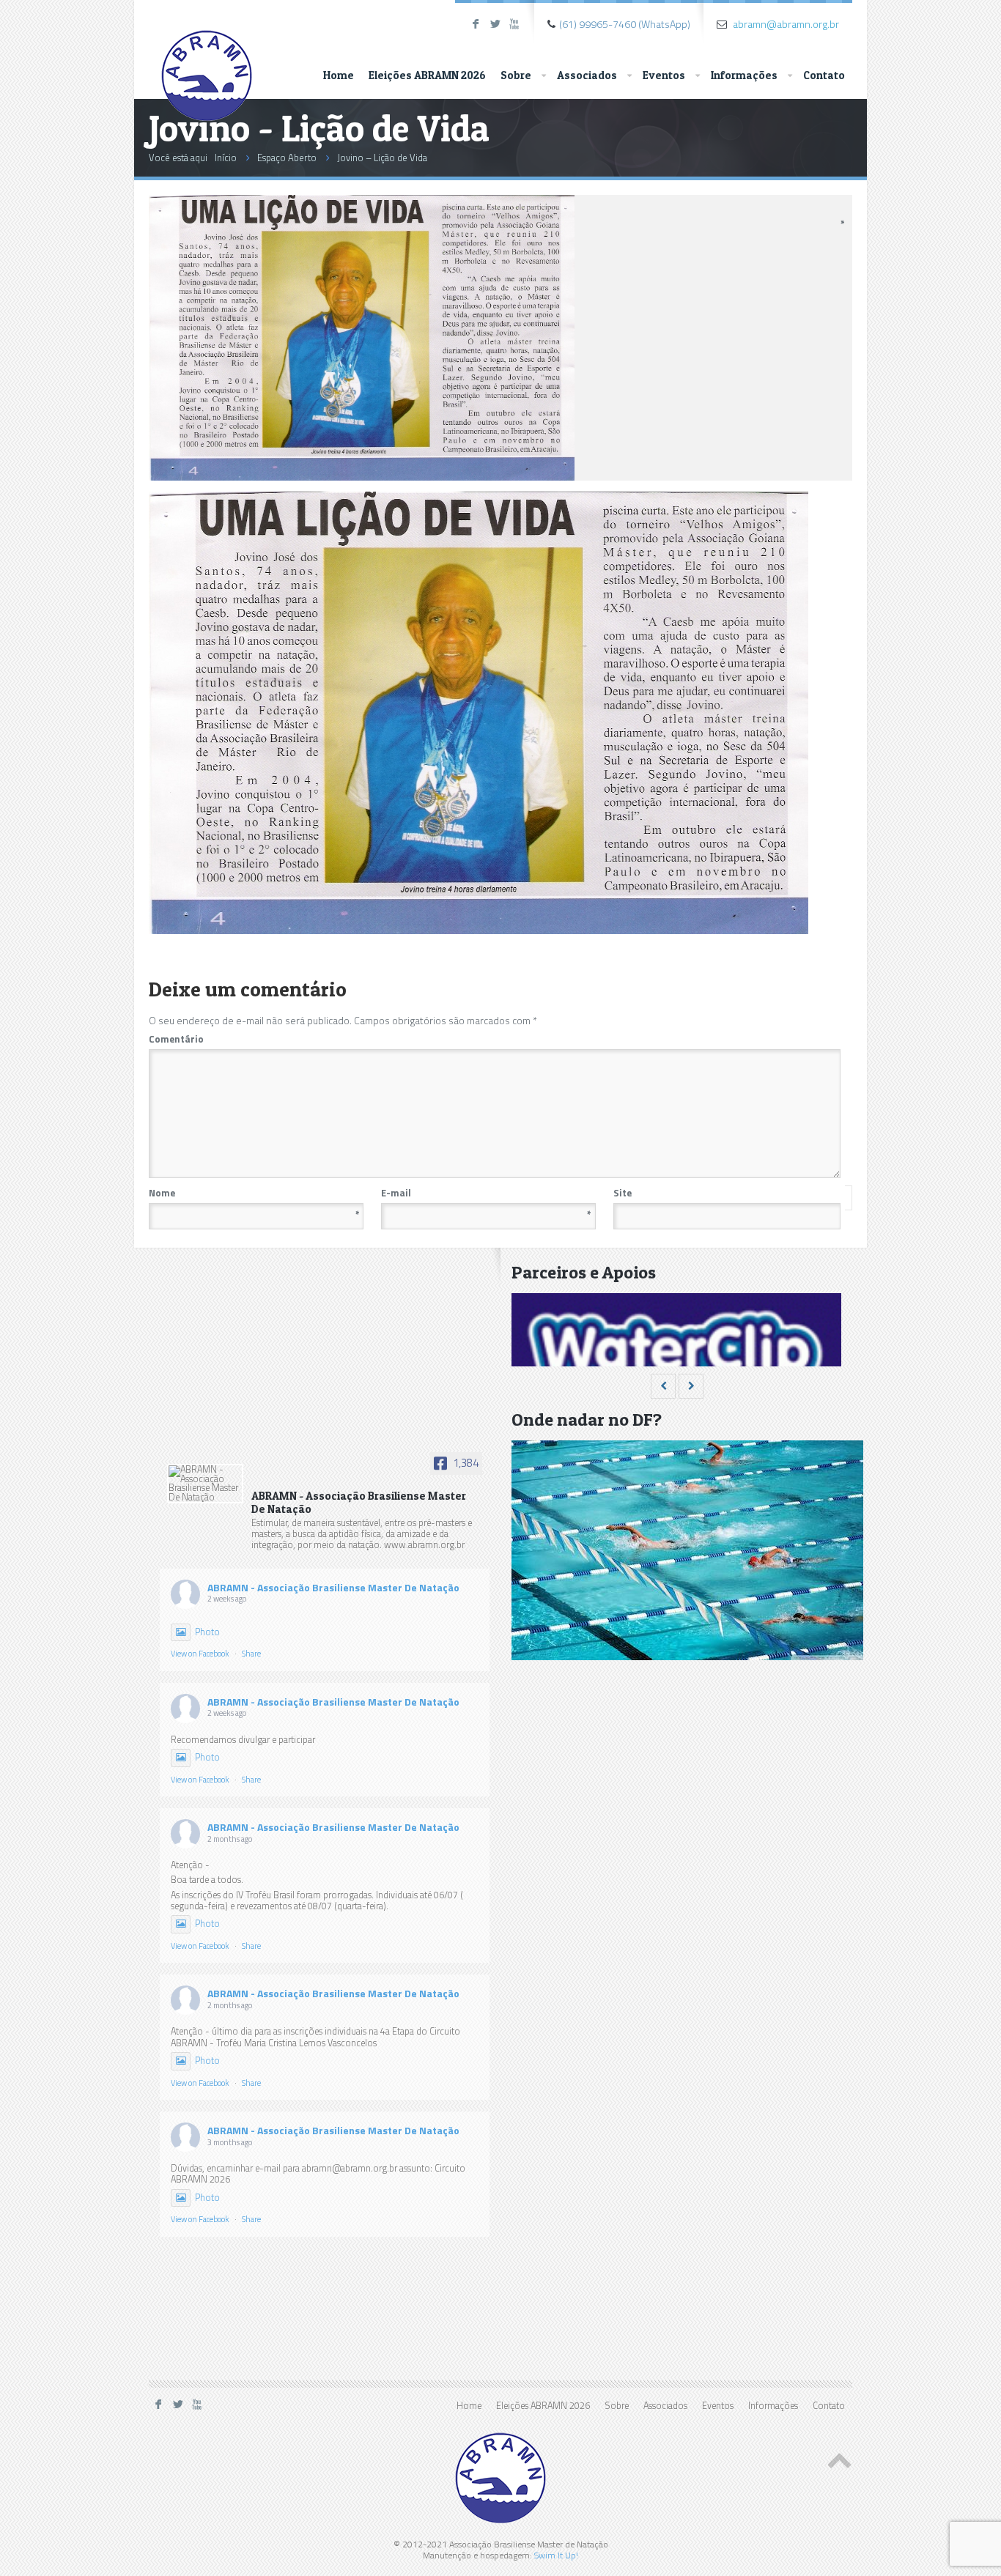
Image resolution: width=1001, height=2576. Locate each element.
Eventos (664, 75)
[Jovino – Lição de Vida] (362, 477)
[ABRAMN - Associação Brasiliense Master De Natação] (205, 1484)
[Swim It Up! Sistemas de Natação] (676, 1362)
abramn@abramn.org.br (786, 24)
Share (251, 1654)
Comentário (494, 1039)
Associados (587, 75)
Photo (207, 1632)
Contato (824, 75)
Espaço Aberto (287, 158)
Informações (744, 75)
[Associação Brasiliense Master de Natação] (207, 63)
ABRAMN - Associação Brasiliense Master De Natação (333, 1587)
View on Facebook (200, 1654)
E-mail (487, 1193)
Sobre (516, 75)
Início (226, 158)
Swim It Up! (556, 2555)
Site (623, 1193)
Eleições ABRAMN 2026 (427, 75)
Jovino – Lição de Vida (382, 158)
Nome (254, 1193)
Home (339, 75)
